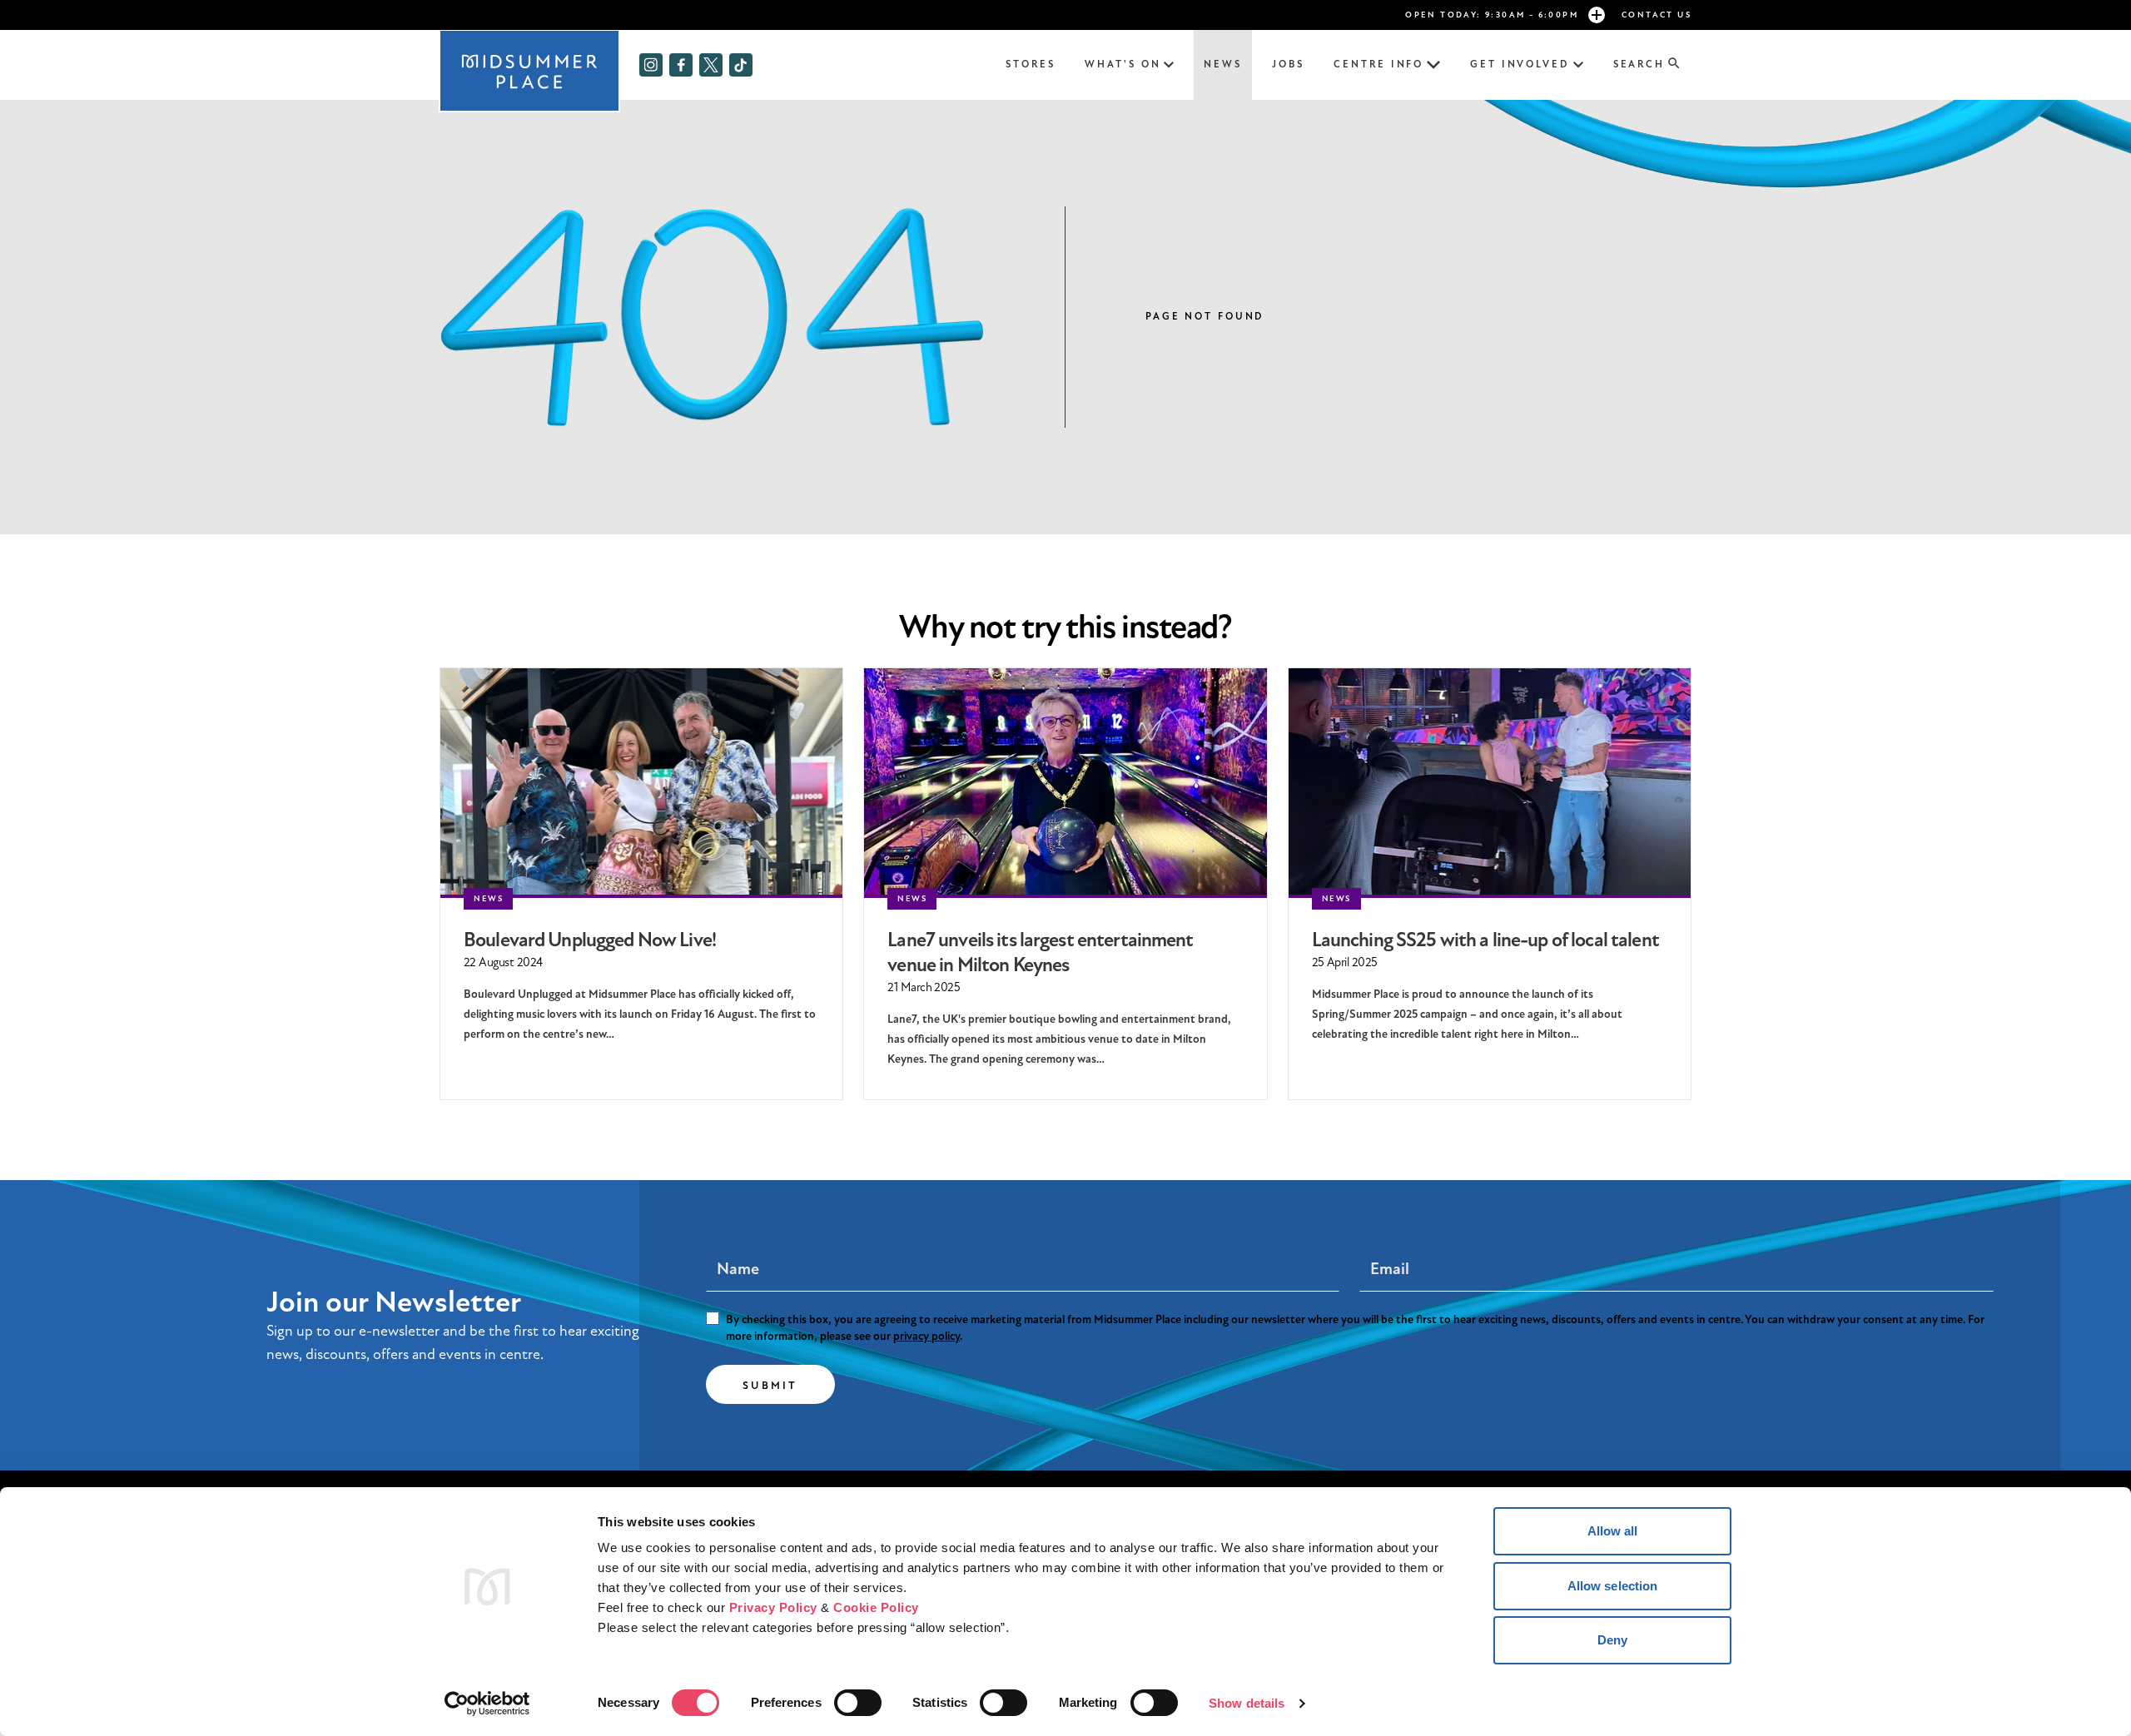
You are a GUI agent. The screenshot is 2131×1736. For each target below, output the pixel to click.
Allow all (1613, 1531)
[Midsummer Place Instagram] (651, 65)
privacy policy (926, 1336)
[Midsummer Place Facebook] (681, 65)
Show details (1247, 1703)
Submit (770, 1386)
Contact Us (1657, 15)
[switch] (858, 1703)
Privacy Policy (773, 1607)
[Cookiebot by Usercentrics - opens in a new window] (487, 1704)
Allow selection (1613, 1586)
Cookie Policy (876, 1607)
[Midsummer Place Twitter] (711, 65)
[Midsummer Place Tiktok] (741, 65)
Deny (1612, 1640)
